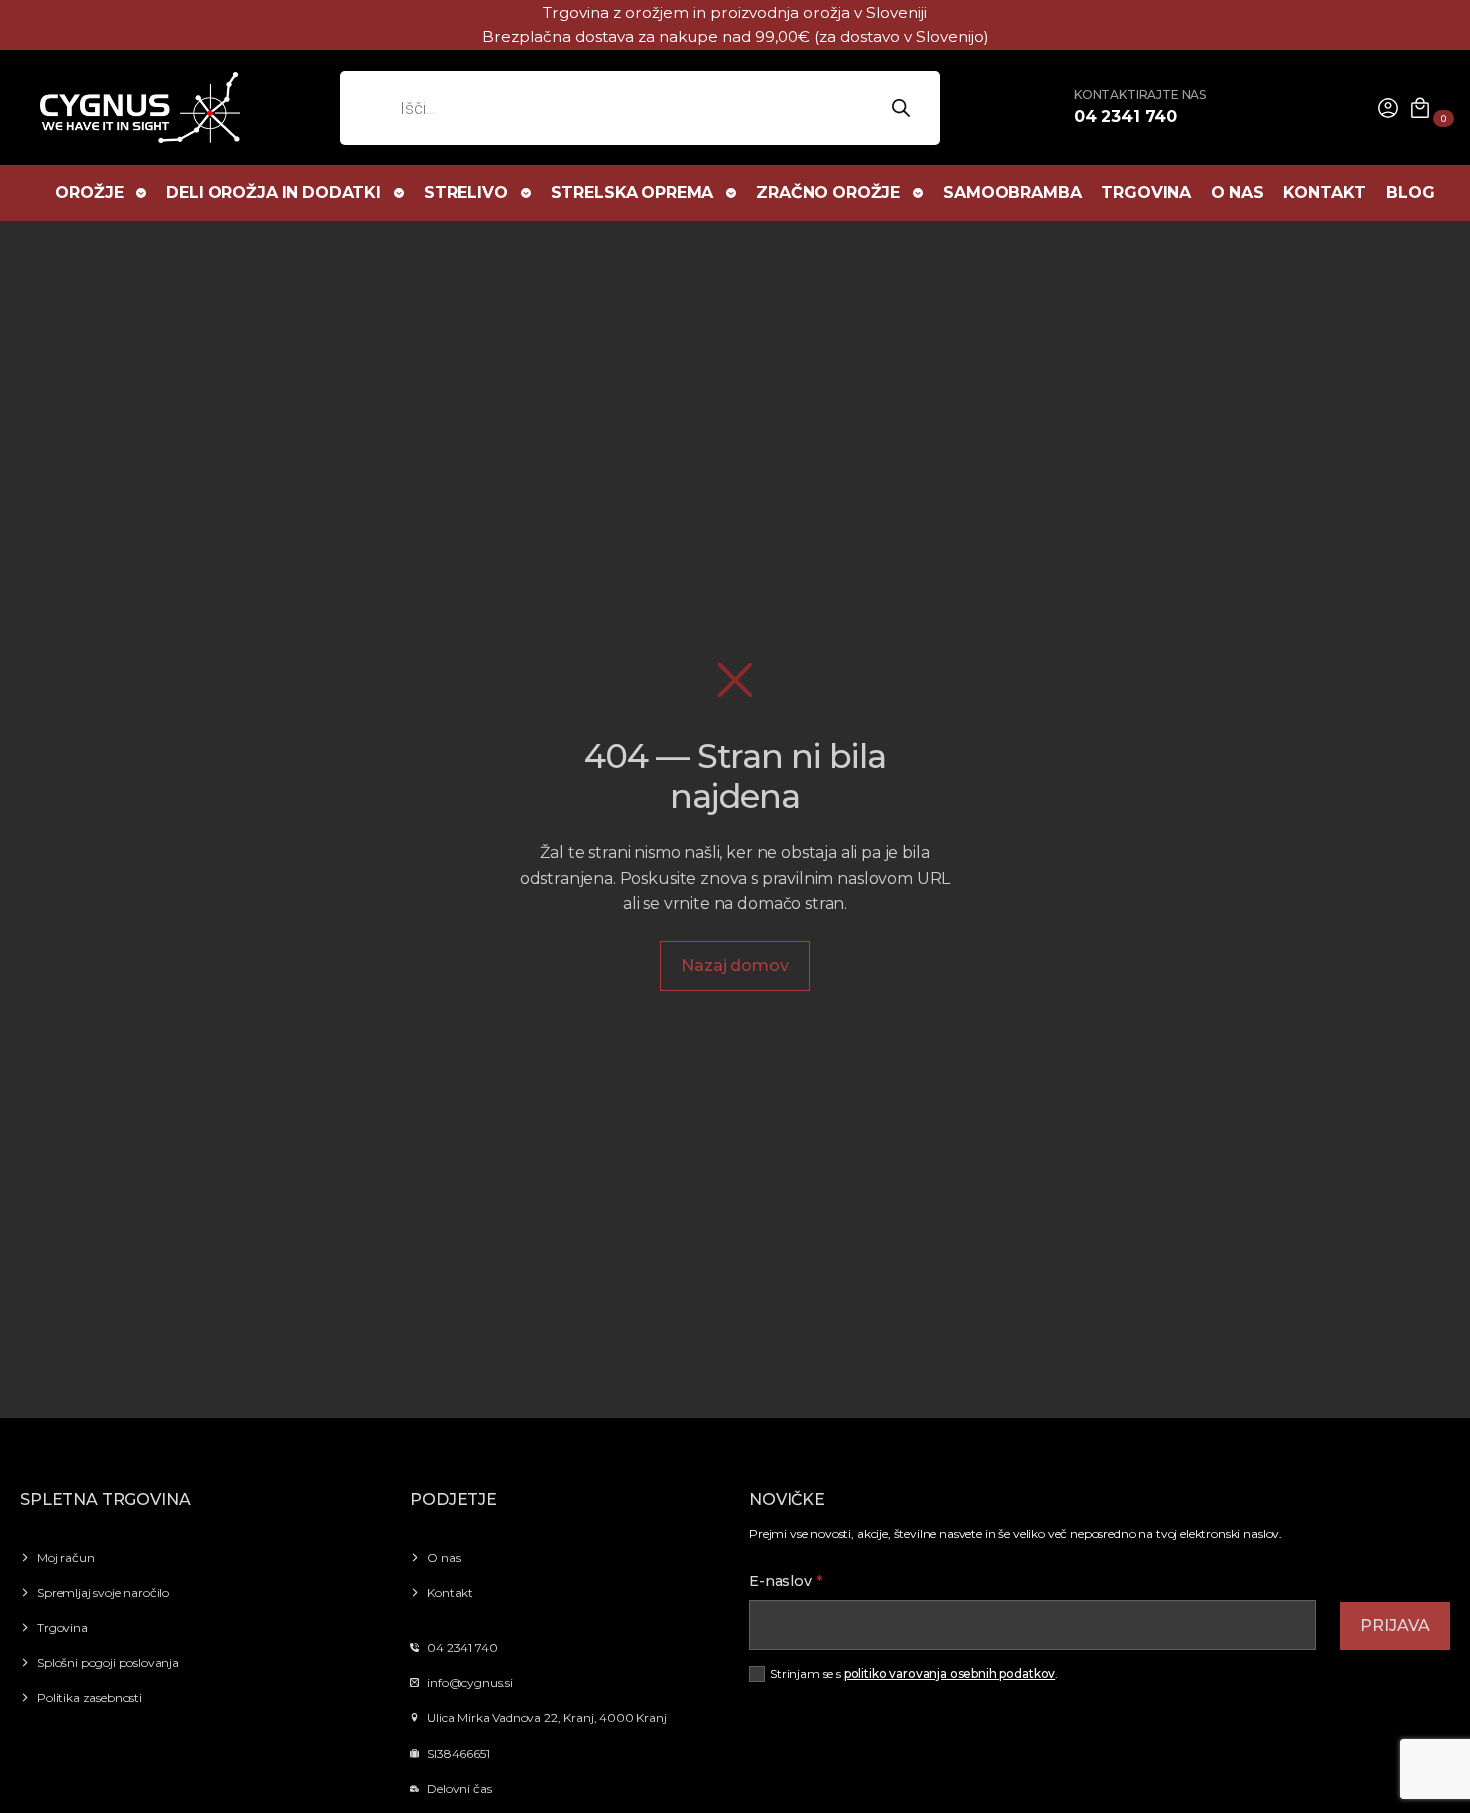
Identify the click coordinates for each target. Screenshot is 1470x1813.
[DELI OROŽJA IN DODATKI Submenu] (400, 193)
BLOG (1410, 192)
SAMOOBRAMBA (1012, 192)
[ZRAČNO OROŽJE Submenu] (919, 193)
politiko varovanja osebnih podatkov (949, 1673)
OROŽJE (89, 192)
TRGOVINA (1146, 192)
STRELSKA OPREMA (632, 192)
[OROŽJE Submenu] (142, 193)
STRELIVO (466, 192)
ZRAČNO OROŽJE (828, 192)
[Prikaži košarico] (1420, 108)
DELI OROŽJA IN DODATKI (273, 192)
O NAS (1237, 192)
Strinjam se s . (914, 1673)
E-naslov (786, 1581)
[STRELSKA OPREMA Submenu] (732, 193)
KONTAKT (1324, 192)
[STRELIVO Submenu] (527, 193)
